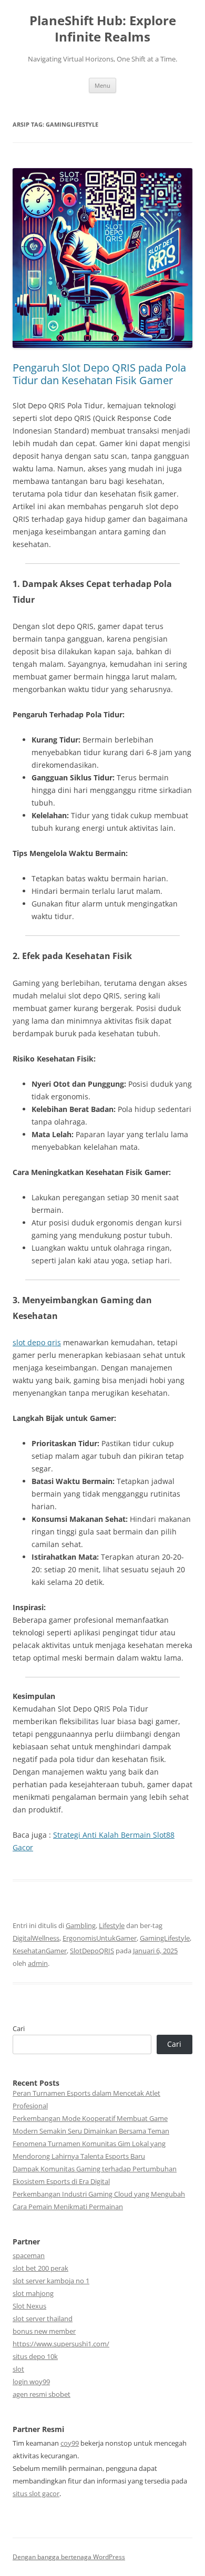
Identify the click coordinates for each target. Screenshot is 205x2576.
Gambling (81, 1925)
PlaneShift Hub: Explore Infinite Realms (103, 29)
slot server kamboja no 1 (51, 2281)
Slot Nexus (29, 2306)
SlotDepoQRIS (92, 1951)
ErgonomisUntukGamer (100, 1938)
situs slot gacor (36, 2493)
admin (38, 1963)
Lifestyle (112, 1925)
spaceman (29, 2255)
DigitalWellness (36, 1938)
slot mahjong (33, 2293)
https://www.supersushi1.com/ (61, 2344)
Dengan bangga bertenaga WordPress (69, 2557)
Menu (102, 85)
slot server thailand (43, 2319)
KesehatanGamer (40, 1951)
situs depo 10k (35, 2356)
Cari (19, 2028)
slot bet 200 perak (40, 2268)
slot (18, 2369)
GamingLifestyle (165, 1938)
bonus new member (44, 2331)
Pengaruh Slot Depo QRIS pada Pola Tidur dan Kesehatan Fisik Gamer (99, 374)
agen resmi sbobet (42, 2394)
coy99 (70, 2443)
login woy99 (31, 2382)
